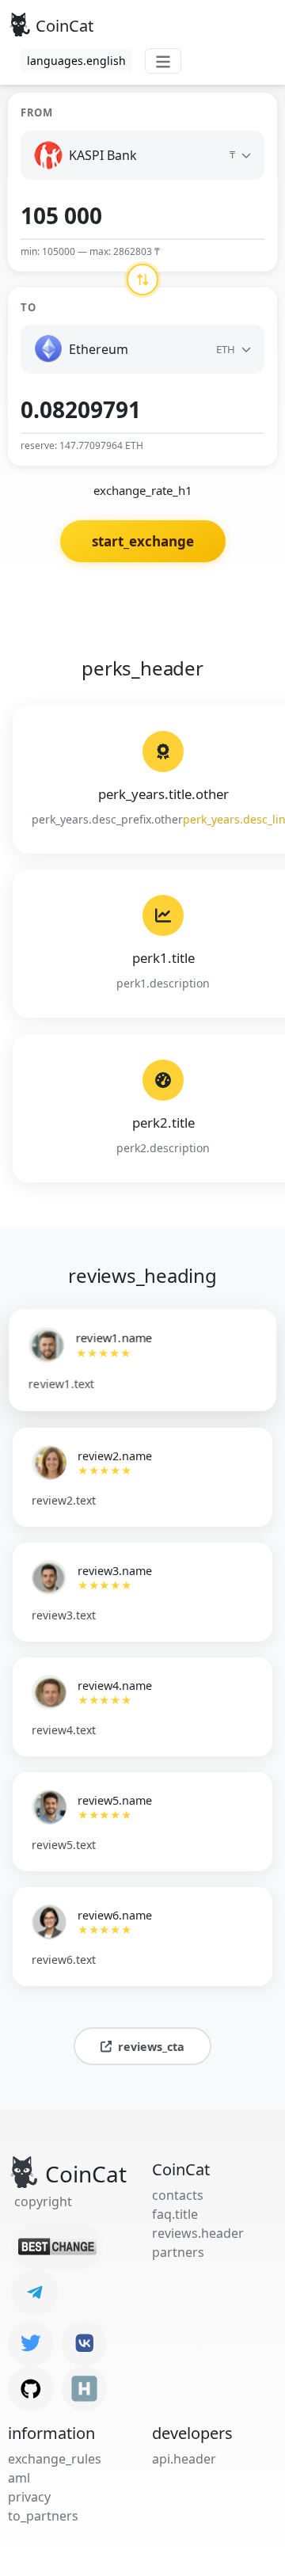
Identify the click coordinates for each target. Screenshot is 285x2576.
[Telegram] (35, 2293)
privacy (29, 2497)
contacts (178, 2195)
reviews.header (198, 2233)
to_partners (43, 2516)
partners (178, 2252)
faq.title (175, 2214)
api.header (184, 2459)
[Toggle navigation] (163, 61)
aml (19, 2478)
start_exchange (143, 541)
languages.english (76, 61)
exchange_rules (55, 2459)
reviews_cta (151, 2047)
